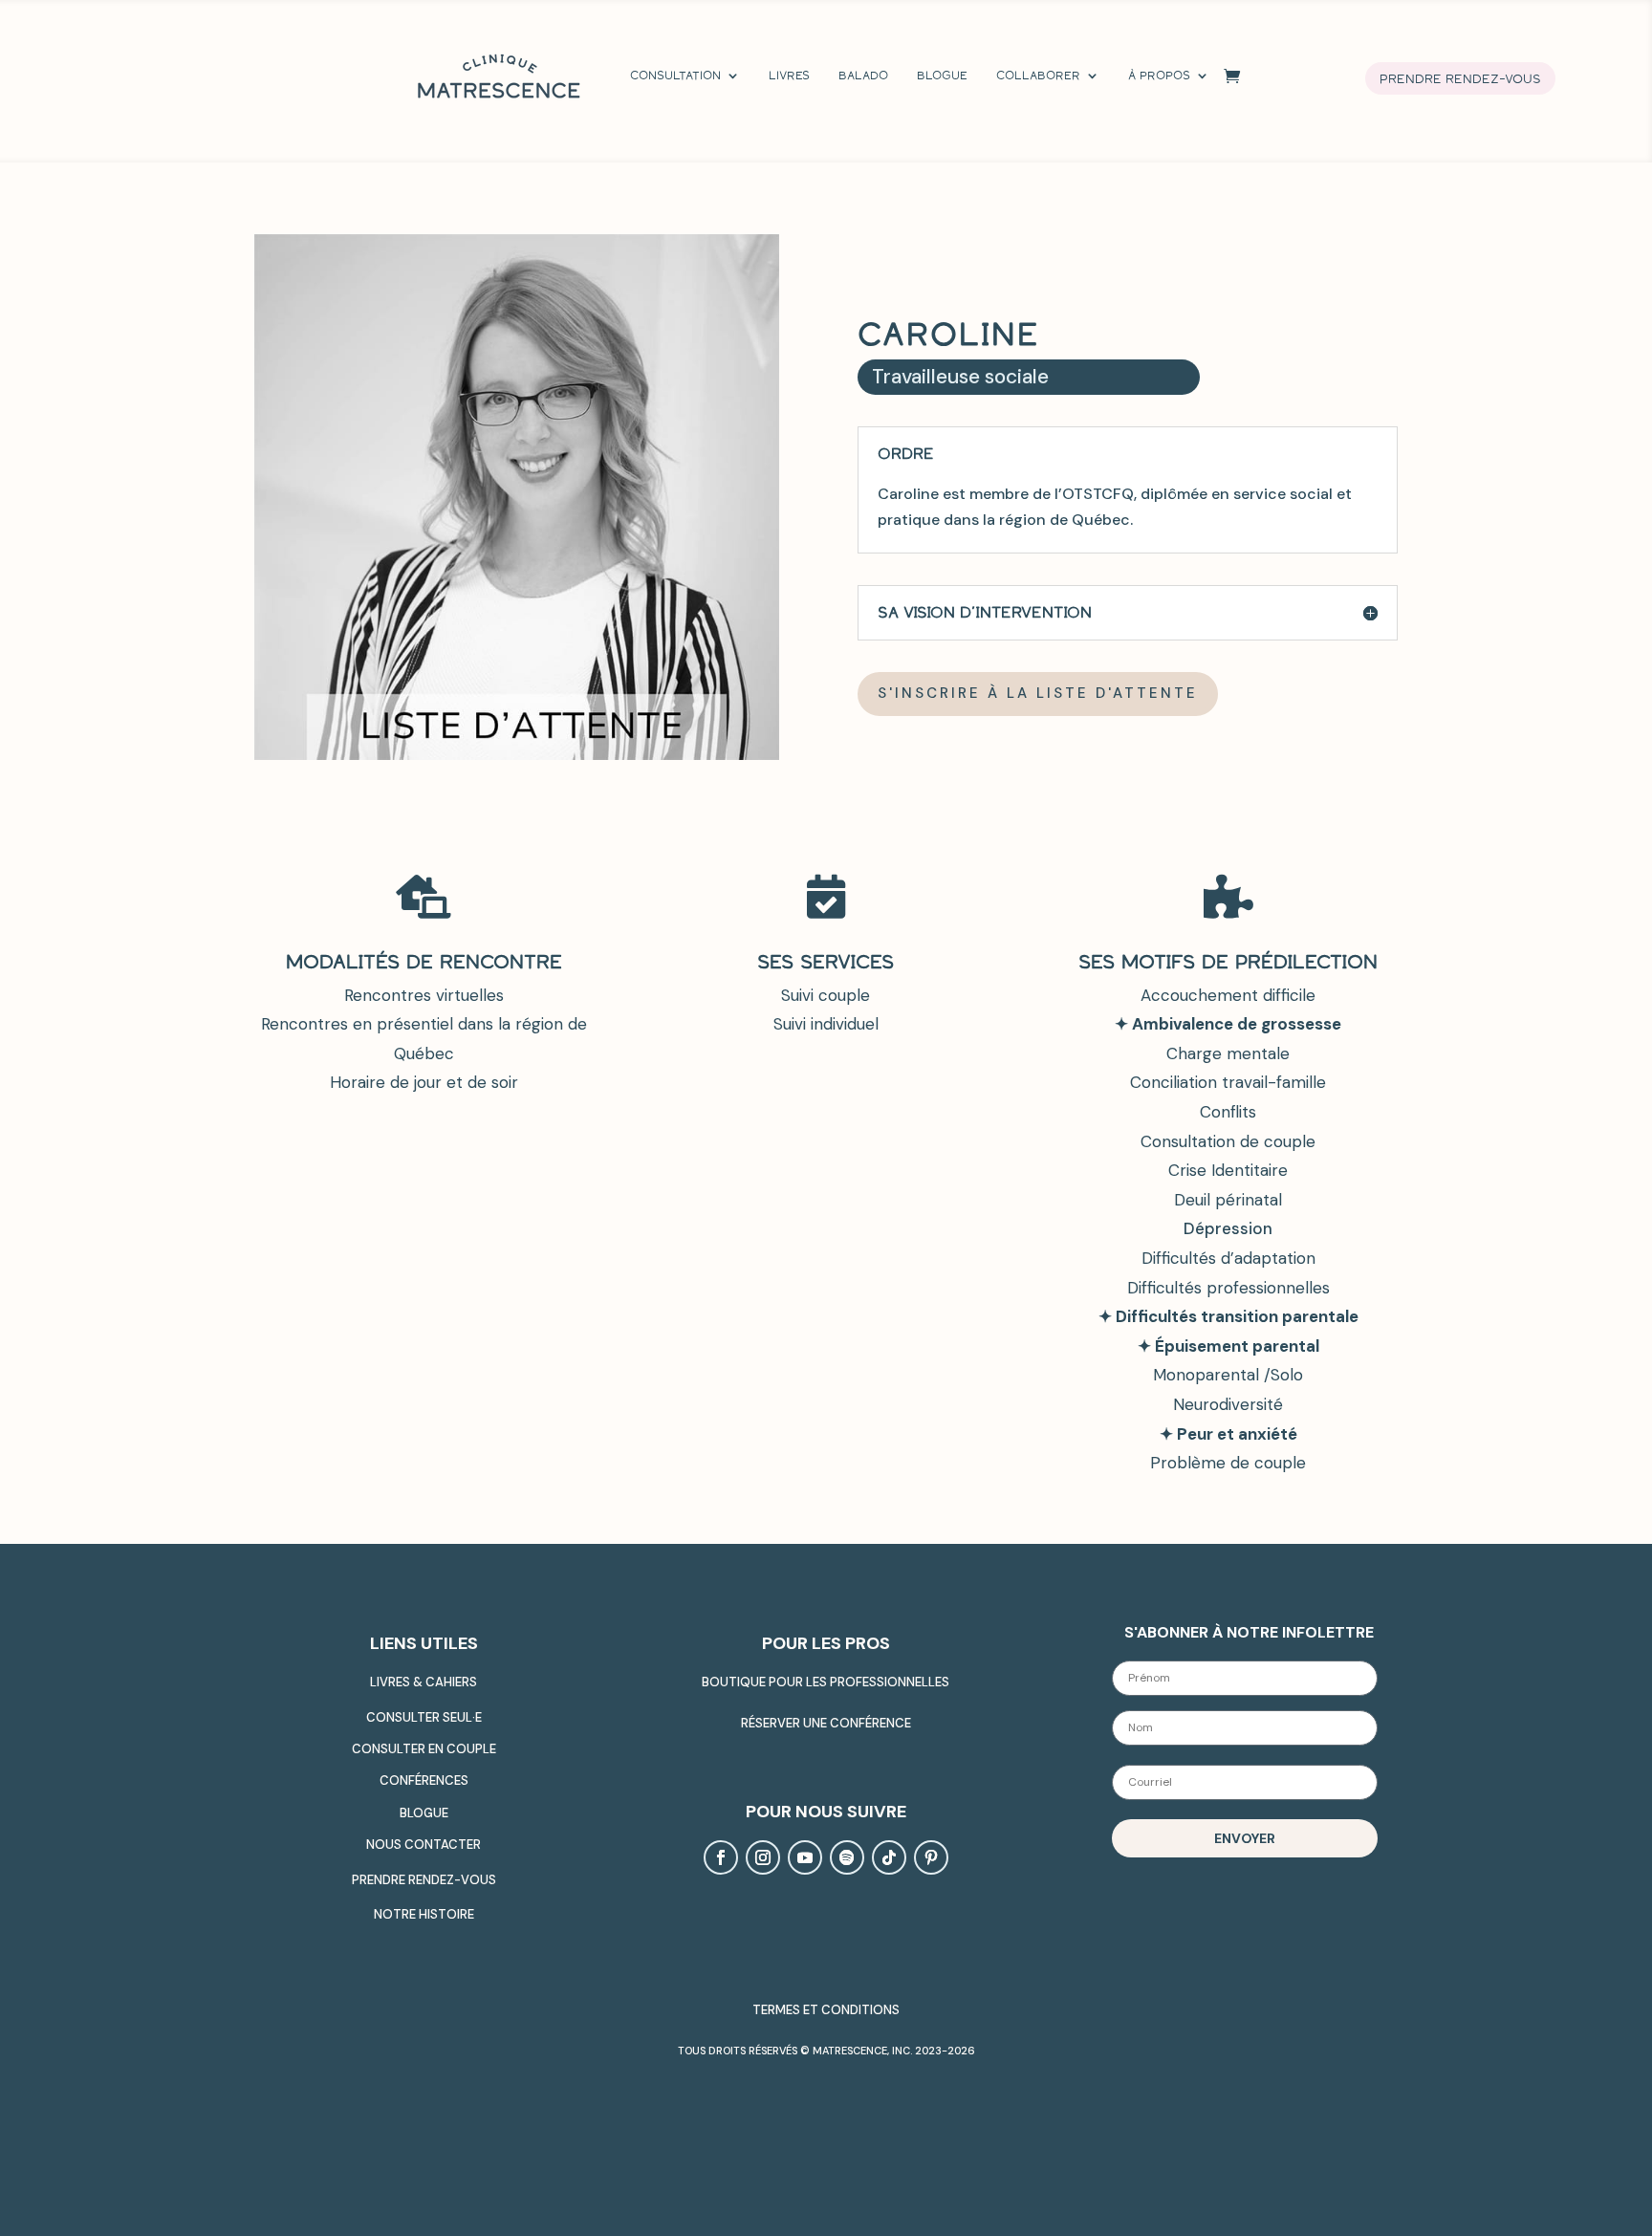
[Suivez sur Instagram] (763, 1857)
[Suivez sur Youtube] (805, 1857)
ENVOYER (1245, 1838)
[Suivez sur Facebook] (721, 1857)
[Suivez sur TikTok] (889, 1857)
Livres (789, 76)
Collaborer (1038, 76)
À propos (1159, 76)
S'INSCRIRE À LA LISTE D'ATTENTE (1038, 693)
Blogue (942, 76)
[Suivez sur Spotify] (847, 1857)
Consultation (675, 76)
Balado (863, 76)
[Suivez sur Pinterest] (931, 1857)
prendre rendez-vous (1460, 78)
